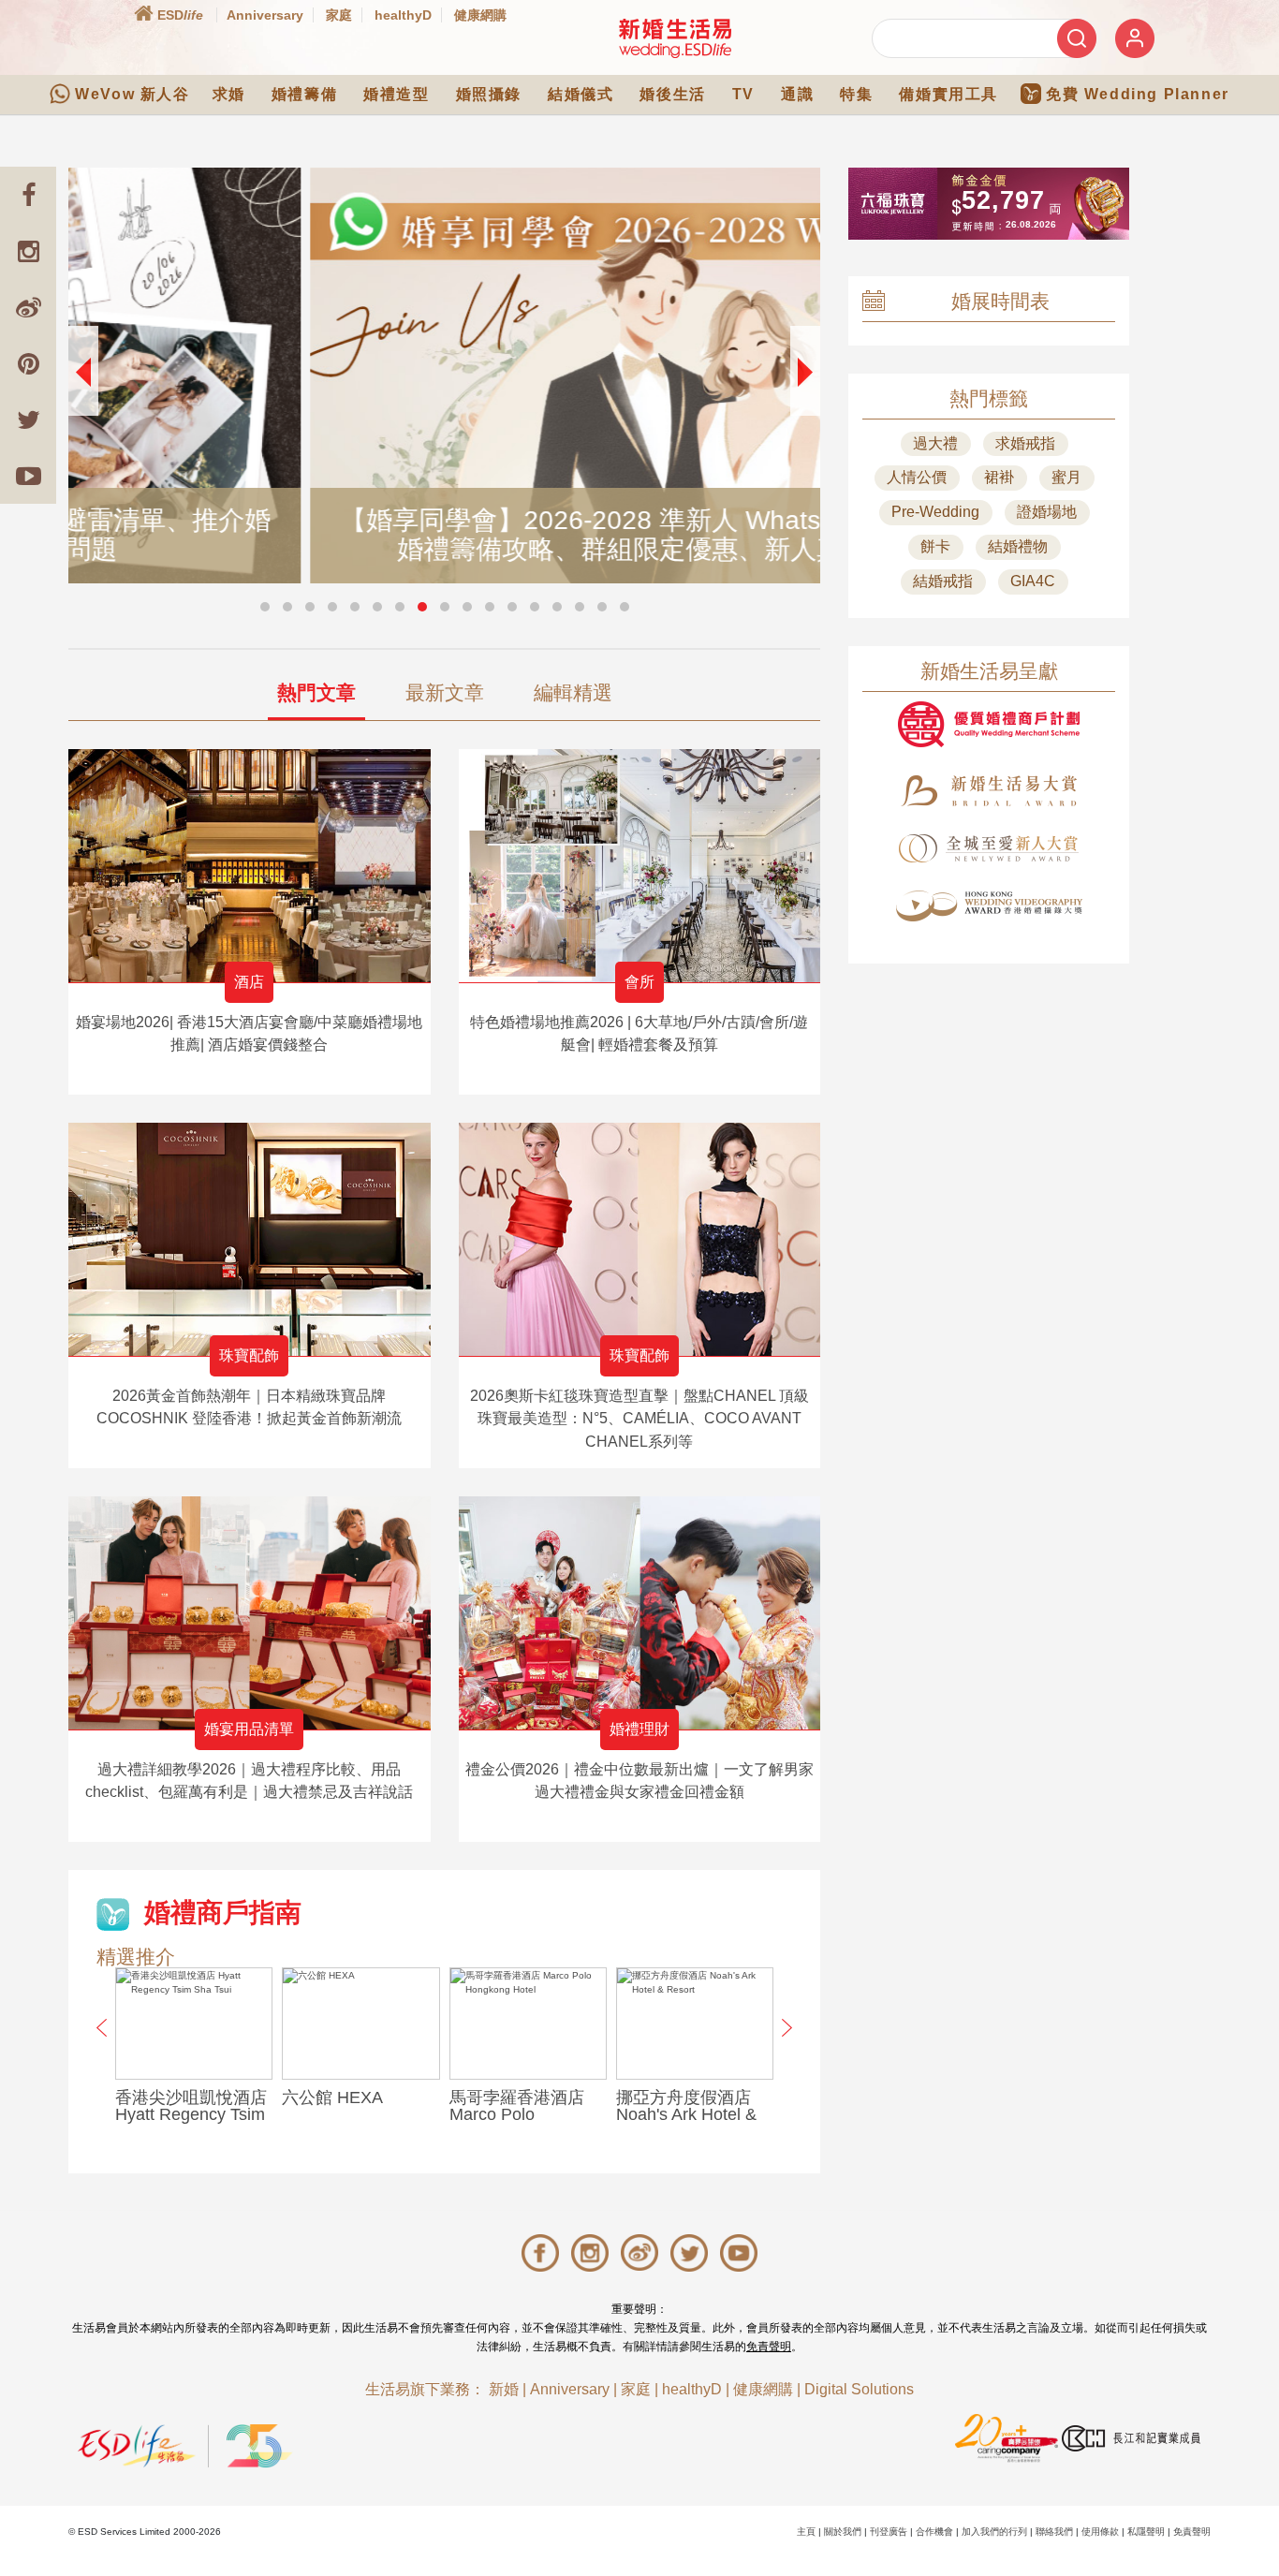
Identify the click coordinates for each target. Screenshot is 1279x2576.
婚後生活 (672, 94)
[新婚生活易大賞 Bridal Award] (989, 791)
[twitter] (28, 420)
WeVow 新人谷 (132, 94)
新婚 (504, 2389)
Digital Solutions (859, 2389)
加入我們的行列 (994, 2532)
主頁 (806, 2532)
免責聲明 (769, 2347)
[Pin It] (28, 363)
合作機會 (934, 2532)
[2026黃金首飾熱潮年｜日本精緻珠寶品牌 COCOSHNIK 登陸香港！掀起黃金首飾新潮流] (250, 1239)
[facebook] (28, 195)
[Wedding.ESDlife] (675, 38)
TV (743, 94)
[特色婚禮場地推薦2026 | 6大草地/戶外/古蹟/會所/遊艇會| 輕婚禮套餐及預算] (640, 866)
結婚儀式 (581, 94)
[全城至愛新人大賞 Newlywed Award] (989, 848)
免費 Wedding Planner (1138, 94)
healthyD (403, 15)
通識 (797, 94)
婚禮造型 (396, 94)
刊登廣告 (889, 2532)
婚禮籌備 (304, 94)
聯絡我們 (1054, 2532)
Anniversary (265, 15)
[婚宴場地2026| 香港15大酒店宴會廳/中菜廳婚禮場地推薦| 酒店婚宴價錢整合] (250, 866)
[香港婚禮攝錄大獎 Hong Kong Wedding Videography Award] (989, 906)
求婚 (229, 94)
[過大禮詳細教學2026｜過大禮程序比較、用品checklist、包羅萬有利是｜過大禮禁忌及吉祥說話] (250, 1613)
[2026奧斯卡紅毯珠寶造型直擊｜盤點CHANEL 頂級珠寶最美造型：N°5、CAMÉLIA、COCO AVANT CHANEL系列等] (640, 1239)
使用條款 (1100, 2532)
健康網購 (480, 15)
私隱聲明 (1146, 2532)
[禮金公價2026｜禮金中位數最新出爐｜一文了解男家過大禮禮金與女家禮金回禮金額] (640, 1613)
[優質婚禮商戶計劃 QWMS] (989, 724)
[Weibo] (28, 307)
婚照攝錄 (489, 94)
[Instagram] (28, 251)
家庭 (339, 15)
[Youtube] (28, 476)
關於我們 (843, 2532)
